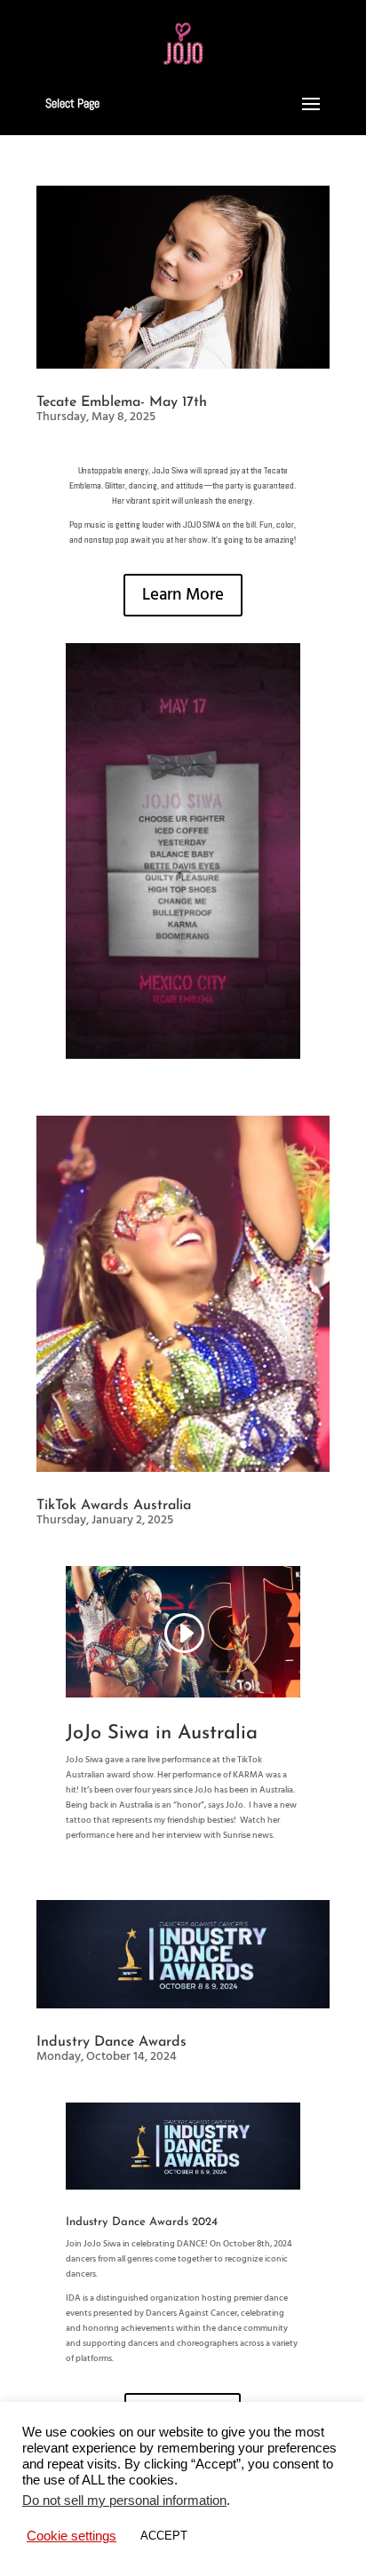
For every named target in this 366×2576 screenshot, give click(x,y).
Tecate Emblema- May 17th (122, 402)
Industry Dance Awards (111, 2042)
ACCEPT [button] (164, 2536)
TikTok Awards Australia (114, 1506)
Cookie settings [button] (72, 2536)
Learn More (183, 595)
